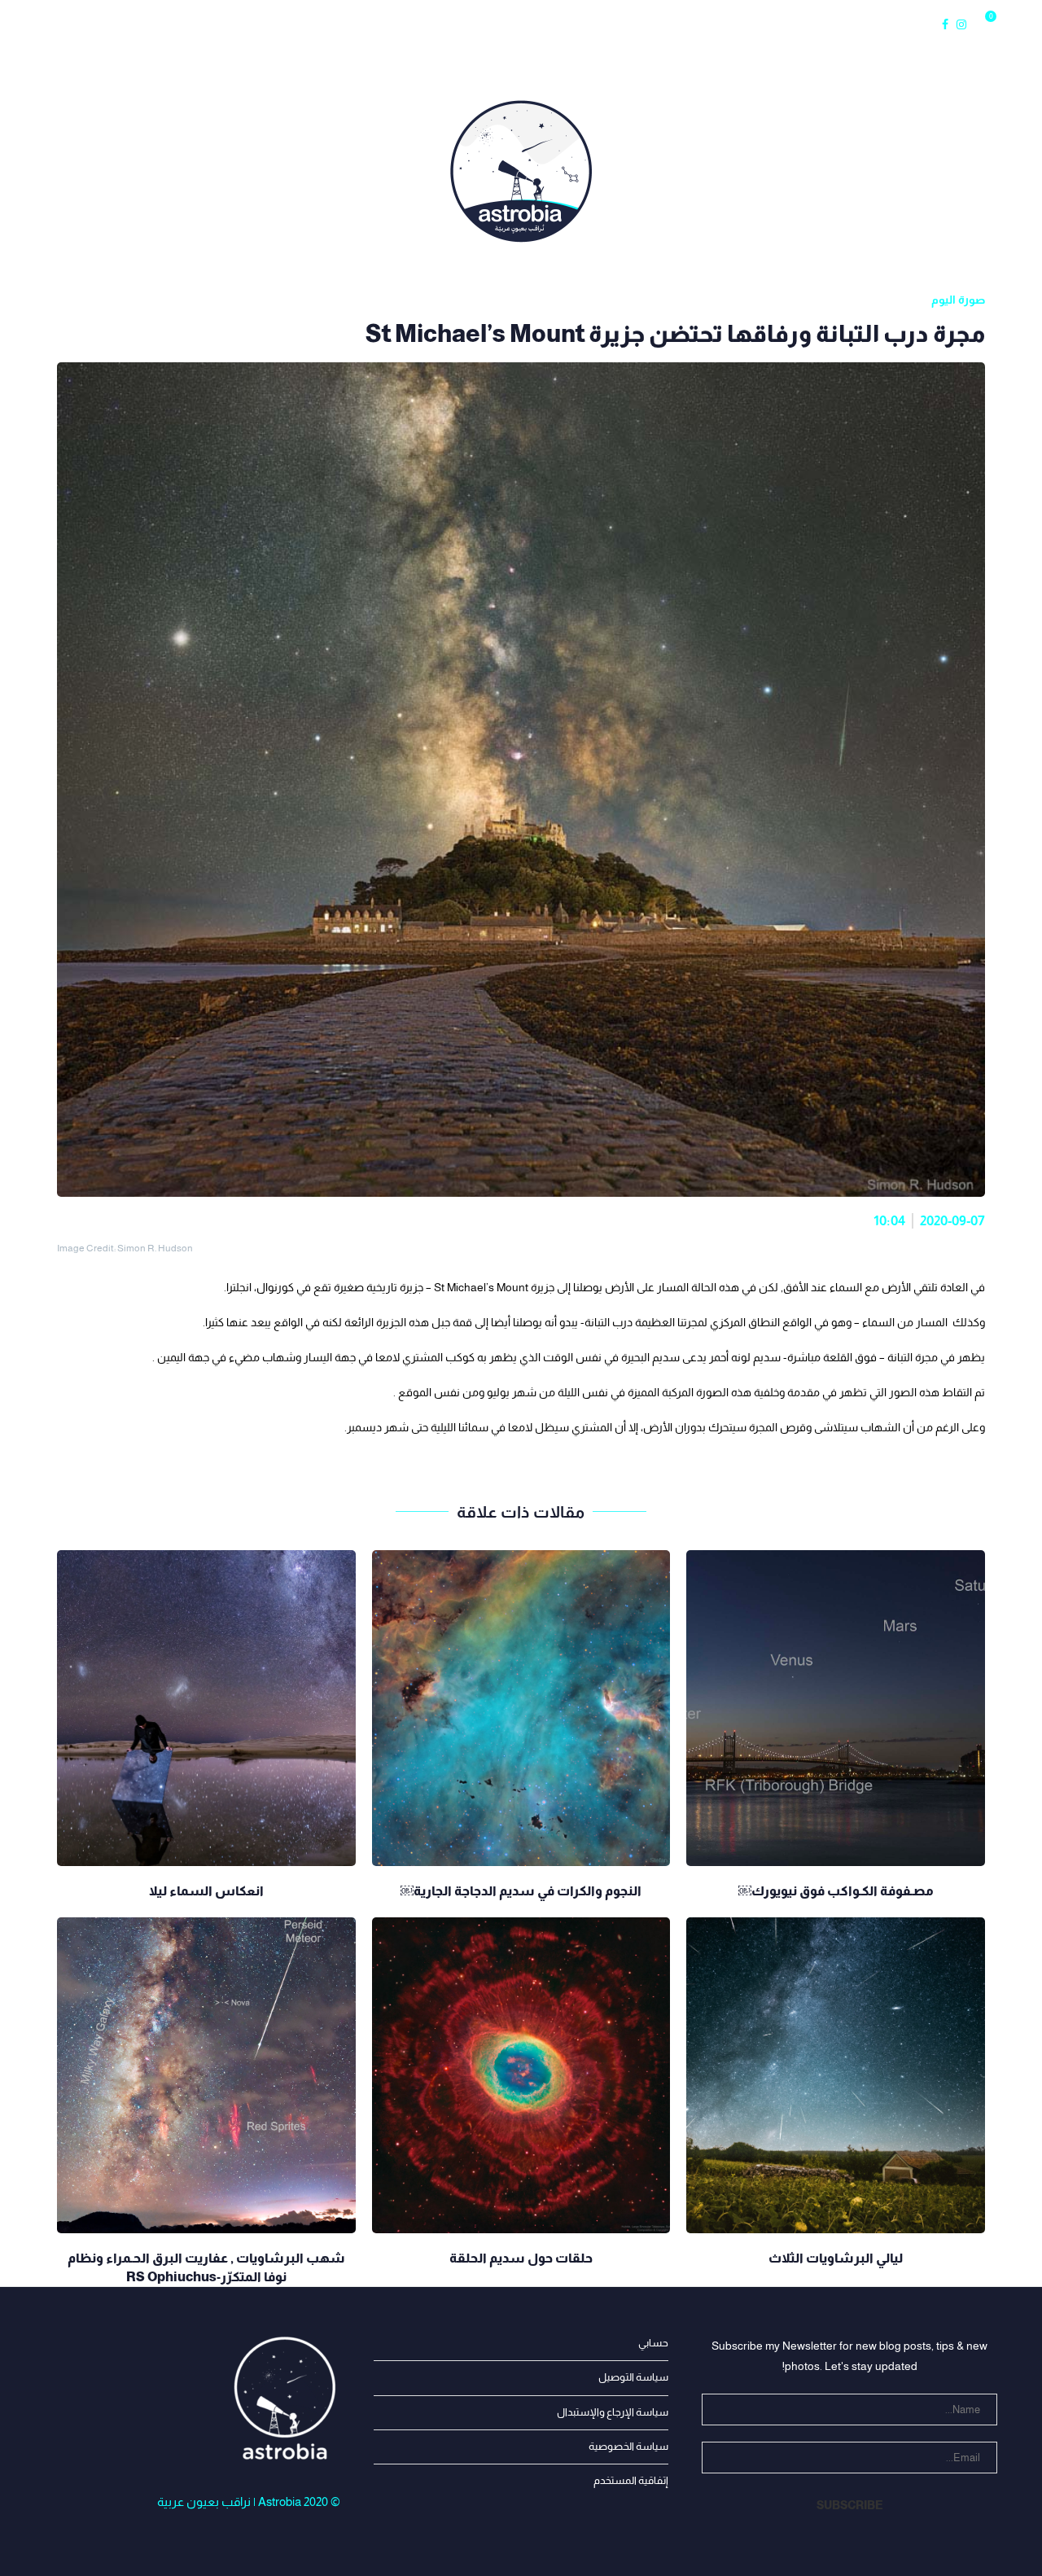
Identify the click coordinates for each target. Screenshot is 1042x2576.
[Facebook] (945, 24)
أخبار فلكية (163, 24)
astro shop (640, 24)
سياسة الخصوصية (628, 2446)
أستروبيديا (412, 24)
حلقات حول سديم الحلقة (521, 2258)
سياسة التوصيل (633, 2377)
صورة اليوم (489, 24)
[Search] (1009, 24)
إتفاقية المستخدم (631, 2480)
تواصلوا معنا (560, 24)
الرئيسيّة (33, 24)
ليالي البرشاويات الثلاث (836, 2258)
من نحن (91, 24)
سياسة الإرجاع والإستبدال (613, 2412)
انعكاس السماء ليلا (206, 1891)
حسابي (653, 2343)
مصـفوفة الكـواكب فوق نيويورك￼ (836, 1891)
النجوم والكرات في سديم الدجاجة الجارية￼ (521, 1891)
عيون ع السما (330, 24)
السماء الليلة (244, 24)
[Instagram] (961, 24)
